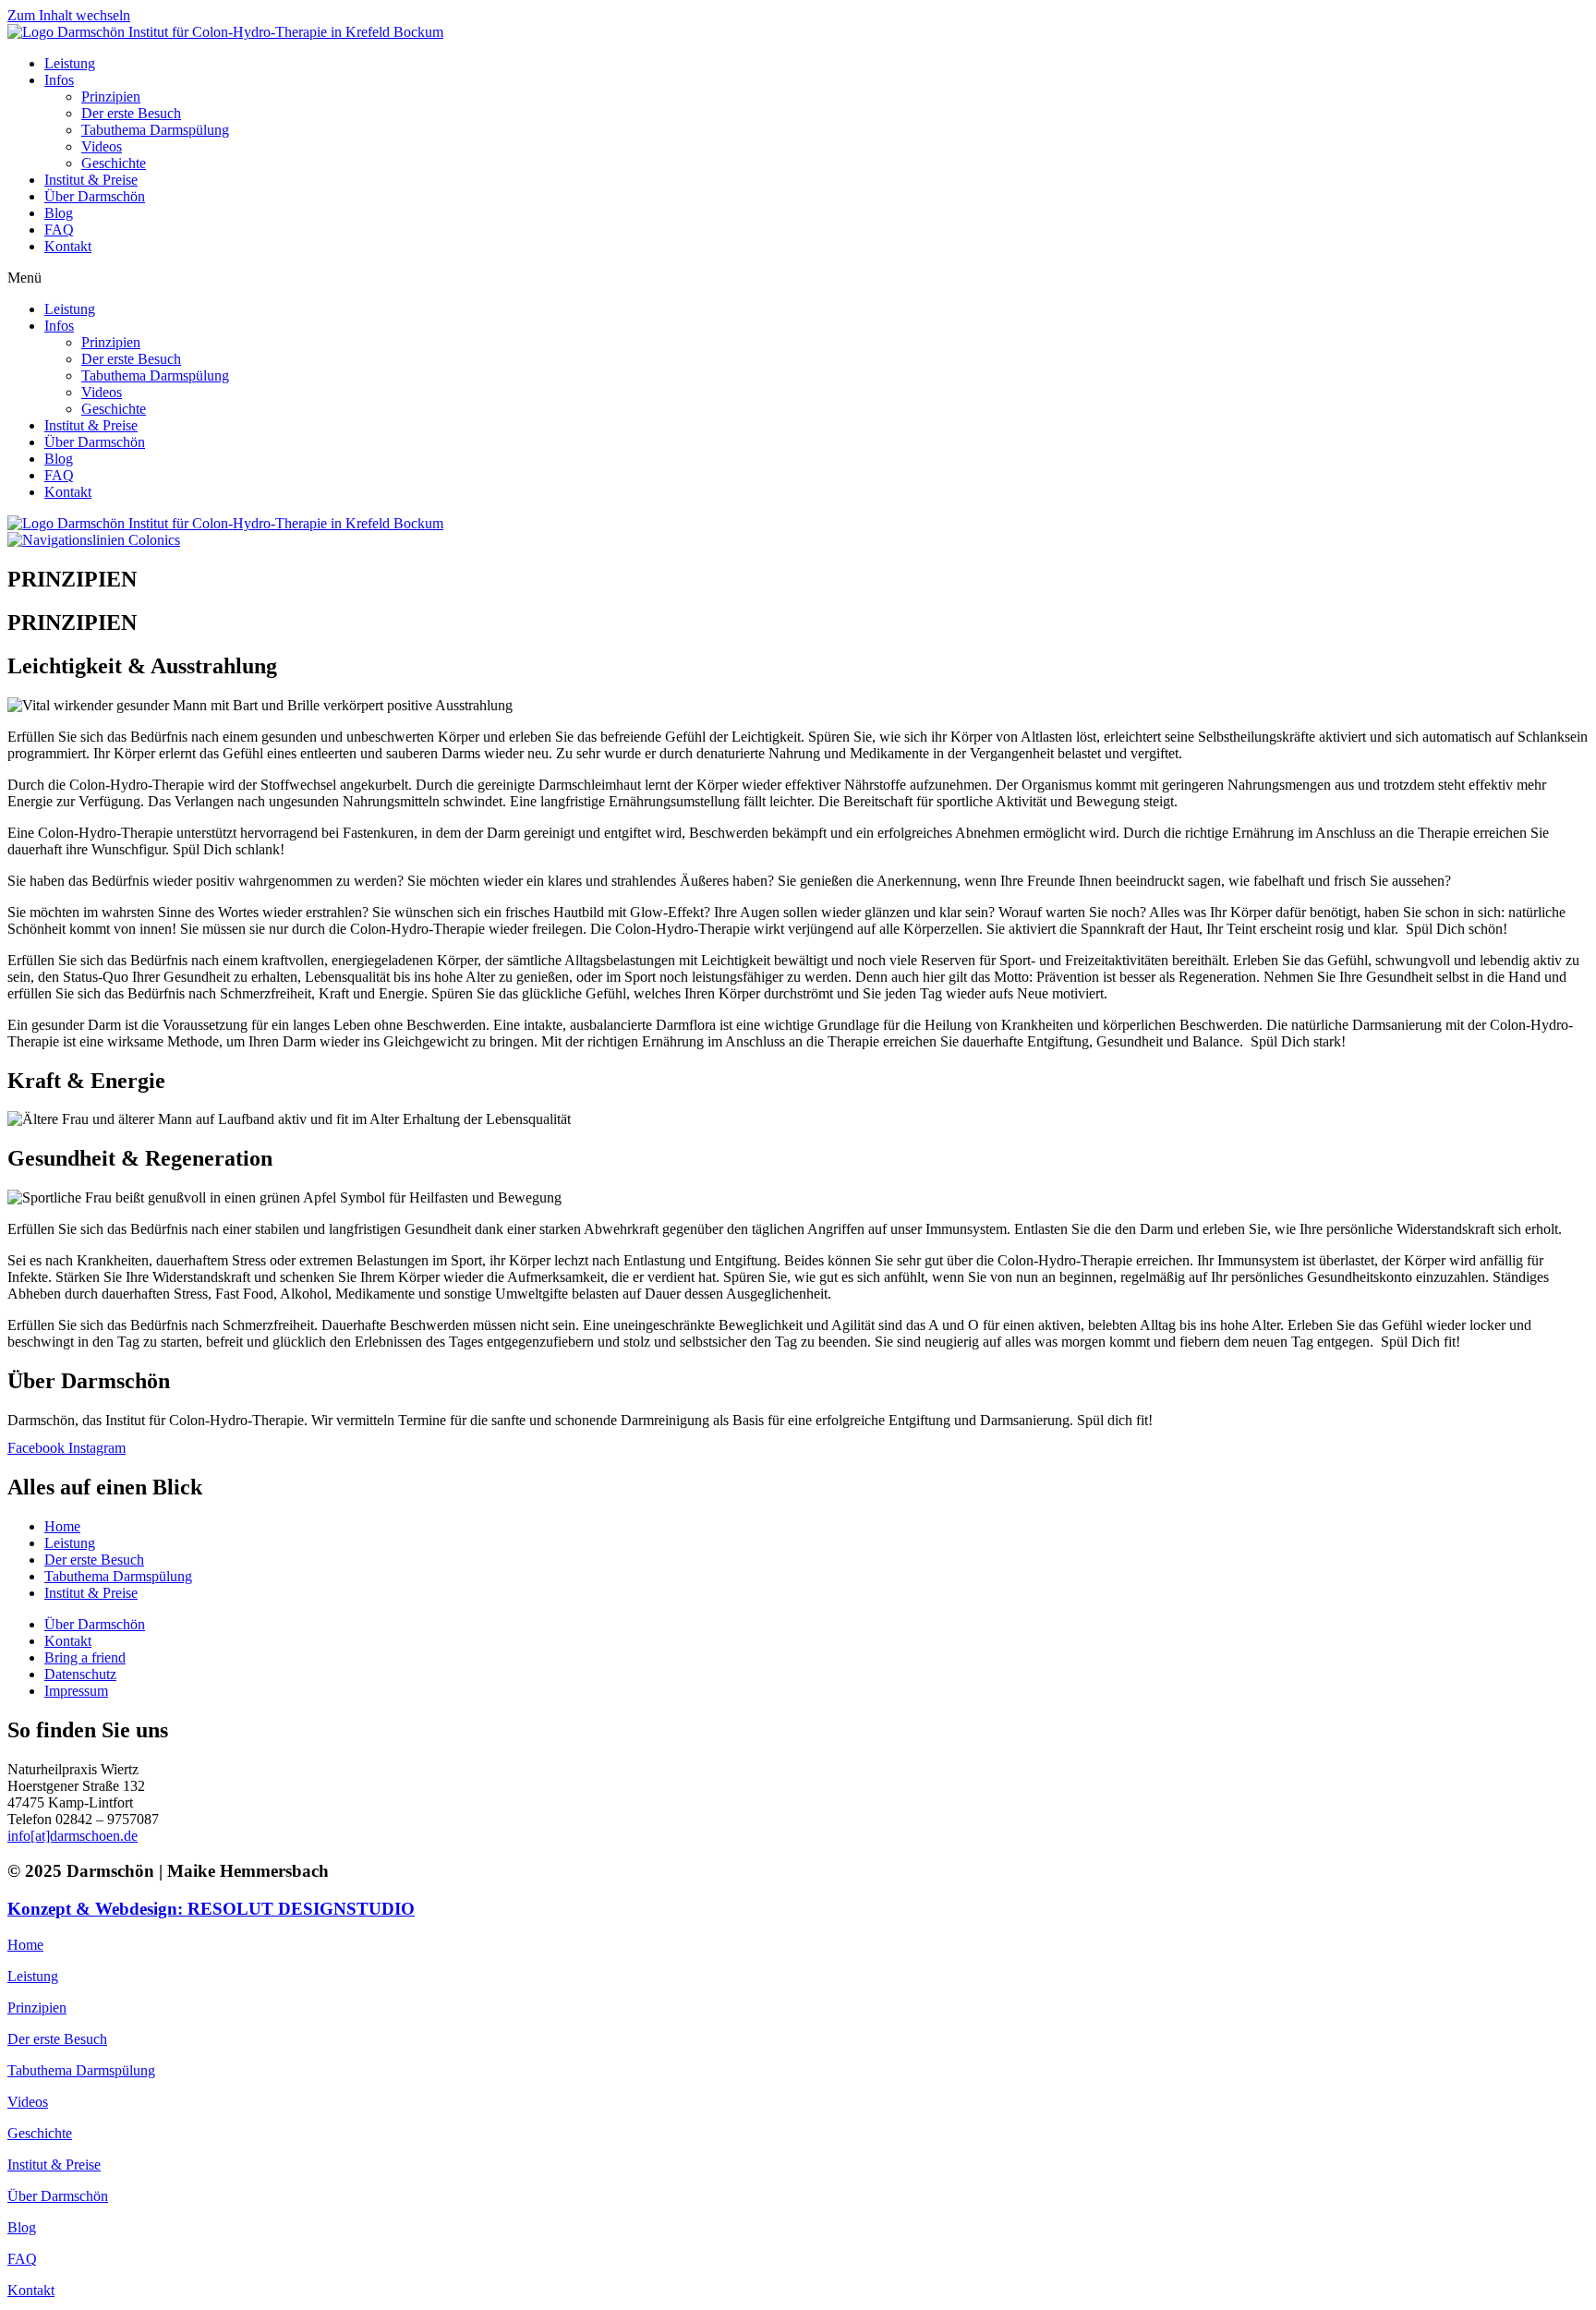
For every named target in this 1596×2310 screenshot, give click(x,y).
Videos (102, 146)
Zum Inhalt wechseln (69, 15)
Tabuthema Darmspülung (155, 130)
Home (25, 1945)
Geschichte (114, 163)
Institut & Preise (91, 180)
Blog (59, 213)
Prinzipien (111, 97)
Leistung (70, 63)
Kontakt (68, 246)
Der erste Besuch (131, 113)
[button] (798, 278)
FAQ (59, 230)
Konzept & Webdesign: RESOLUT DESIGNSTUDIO (211, 1909)
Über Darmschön (95, 196)
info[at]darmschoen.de (73, 1836)
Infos (59, 80)
